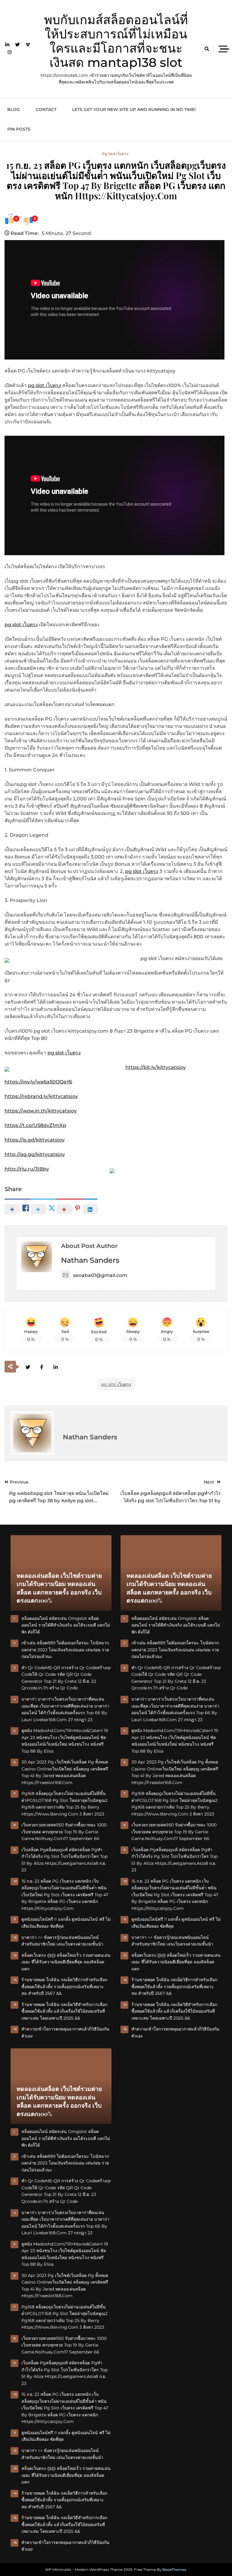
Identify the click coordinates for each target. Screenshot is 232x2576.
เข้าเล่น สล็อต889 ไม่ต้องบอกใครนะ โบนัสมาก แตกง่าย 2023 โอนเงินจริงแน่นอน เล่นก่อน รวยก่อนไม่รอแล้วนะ (65, 1650)
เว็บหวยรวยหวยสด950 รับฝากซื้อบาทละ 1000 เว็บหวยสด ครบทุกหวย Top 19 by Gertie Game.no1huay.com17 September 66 (64, 1832)
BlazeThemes (174, 2569)
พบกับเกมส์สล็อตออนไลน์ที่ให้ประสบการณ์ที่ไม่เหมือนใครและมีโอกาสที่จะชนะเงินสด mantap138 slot (116, 41)
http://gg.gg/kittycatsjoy (35, 1154)
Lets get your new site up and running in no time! (134, 109)
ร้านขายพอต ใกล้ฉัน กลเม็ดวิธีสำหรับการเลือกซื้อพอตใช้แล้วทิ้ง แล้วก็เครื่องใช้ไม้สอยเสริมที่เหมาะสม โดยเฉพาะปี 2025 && (64, 2011)
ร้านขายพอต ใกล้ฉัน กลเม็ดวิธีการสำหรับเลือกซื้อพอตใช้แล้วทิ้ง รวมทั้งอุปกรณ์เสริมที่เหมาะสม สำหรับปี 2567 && (64, 1987)
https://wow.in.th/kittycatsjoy (41, 1111)
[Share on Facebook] (42, 1367)
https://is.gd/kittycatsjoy (35, 1140)
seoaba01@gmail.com (100, 1275)
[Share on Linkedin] (55, 1367)
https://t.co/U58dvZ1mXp (35, 1125)
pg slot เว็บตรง (115, 154)
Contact (46, 109)
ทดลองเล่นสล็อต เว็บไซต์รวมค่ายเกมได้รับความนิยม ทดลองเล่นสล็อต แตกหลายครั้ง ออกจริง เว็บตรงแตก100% (59, 1588)
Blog (14, 109)
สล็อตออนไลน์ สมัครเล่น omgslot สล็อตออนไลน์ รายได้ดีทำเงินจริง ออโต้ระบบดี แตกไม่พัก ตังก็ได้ (66, 1625)
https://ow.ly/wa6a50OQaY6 (38, 1082)
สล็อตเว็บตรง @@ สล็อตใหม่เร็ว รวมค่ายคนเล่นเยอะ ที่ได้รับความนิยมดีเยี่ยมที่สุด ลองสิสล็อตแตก (66, 1962)
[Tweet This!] (28, 1367)
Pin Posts (19, 129)
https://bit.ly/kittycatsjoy (156, 1067)
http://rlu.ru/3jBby (27, 1169)
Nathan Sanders (90, 1260)
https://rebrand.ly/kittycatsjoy (41, 1096)
